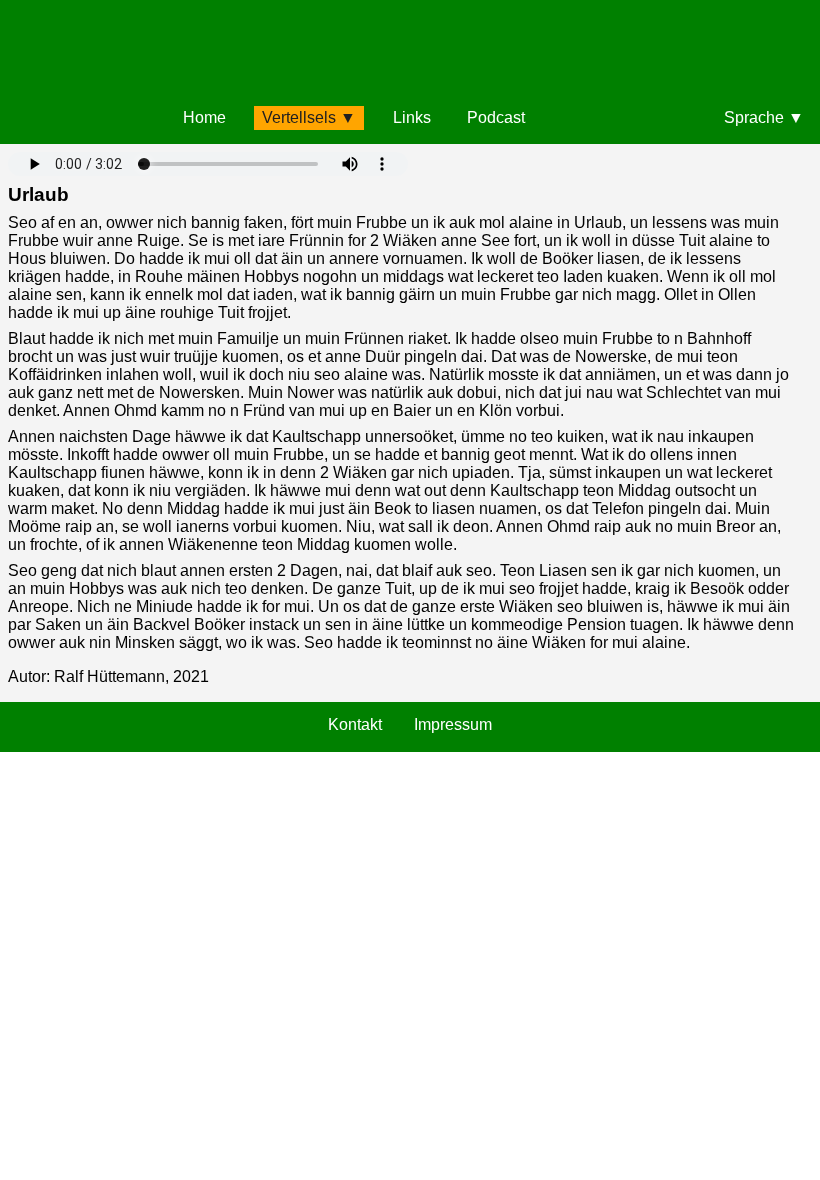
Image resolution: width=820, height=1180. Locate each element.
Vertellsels (299, 117)
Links (412, 117)
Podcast (496, 117)
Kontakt (355, 724)
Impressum (453, 724)
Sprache (754, 117)
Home (204, 117)
